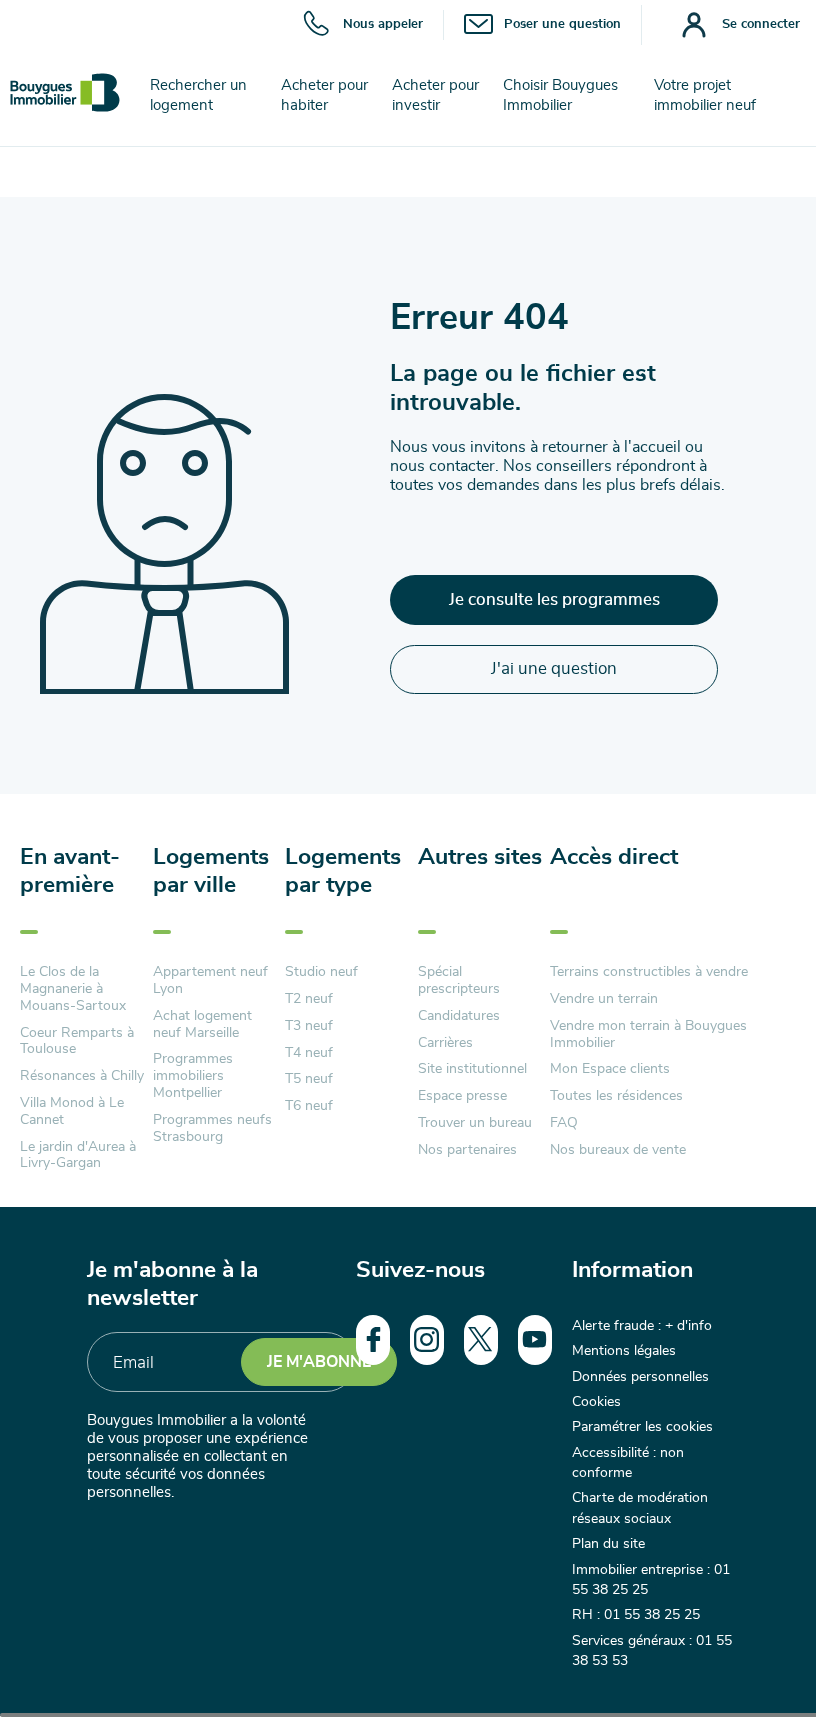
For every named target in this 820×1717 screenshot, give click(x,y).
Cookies (596, 1402)
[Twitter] (481, 1340)
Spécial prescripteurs (459, 980)
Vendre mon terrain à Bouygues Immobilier (648, 1034)
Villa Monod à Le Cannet (72, 1111)
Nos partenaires (467, 1150)
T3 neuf (309, 1026)
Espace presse (462, 1096)
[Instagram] (427, 1340)
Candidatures (459, 1016)
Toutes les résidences (616, 1096)
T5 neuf (309, 1079)
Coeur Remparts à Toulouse (77, 1041)
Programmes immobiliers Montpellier (193, 1076)
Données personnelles (640, 1377)
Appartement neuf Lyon (210, 980)
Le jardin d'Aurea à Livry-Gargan (78, 1155)
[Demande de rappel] (760, 1657)
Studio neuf (321, 972)
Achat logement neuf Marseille (202, 1024)
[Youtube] (535, 1340)
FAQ (564, 1123)
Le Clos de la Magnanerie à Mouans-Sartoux (73, 989)
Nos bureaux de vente (618, 1150)
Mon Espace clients (610, 1069)
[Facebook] (373, 1340)
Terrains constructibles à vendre (649, 972)
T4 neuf (309, 1053)
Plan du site (608, 1544)
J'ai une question (554, 668)
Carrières (445, 1043)
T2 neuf (309, 999)
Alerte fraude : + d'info (642, 1326)
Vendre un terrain (604, 999)
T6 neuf (309, 1106)
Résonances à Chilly (82, 1076)
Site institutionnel (472, 1069)
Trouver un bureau (475, 1123)
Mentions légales (624, 1351)
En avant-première (70, 871)
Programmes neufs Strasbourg (212, 1128)
